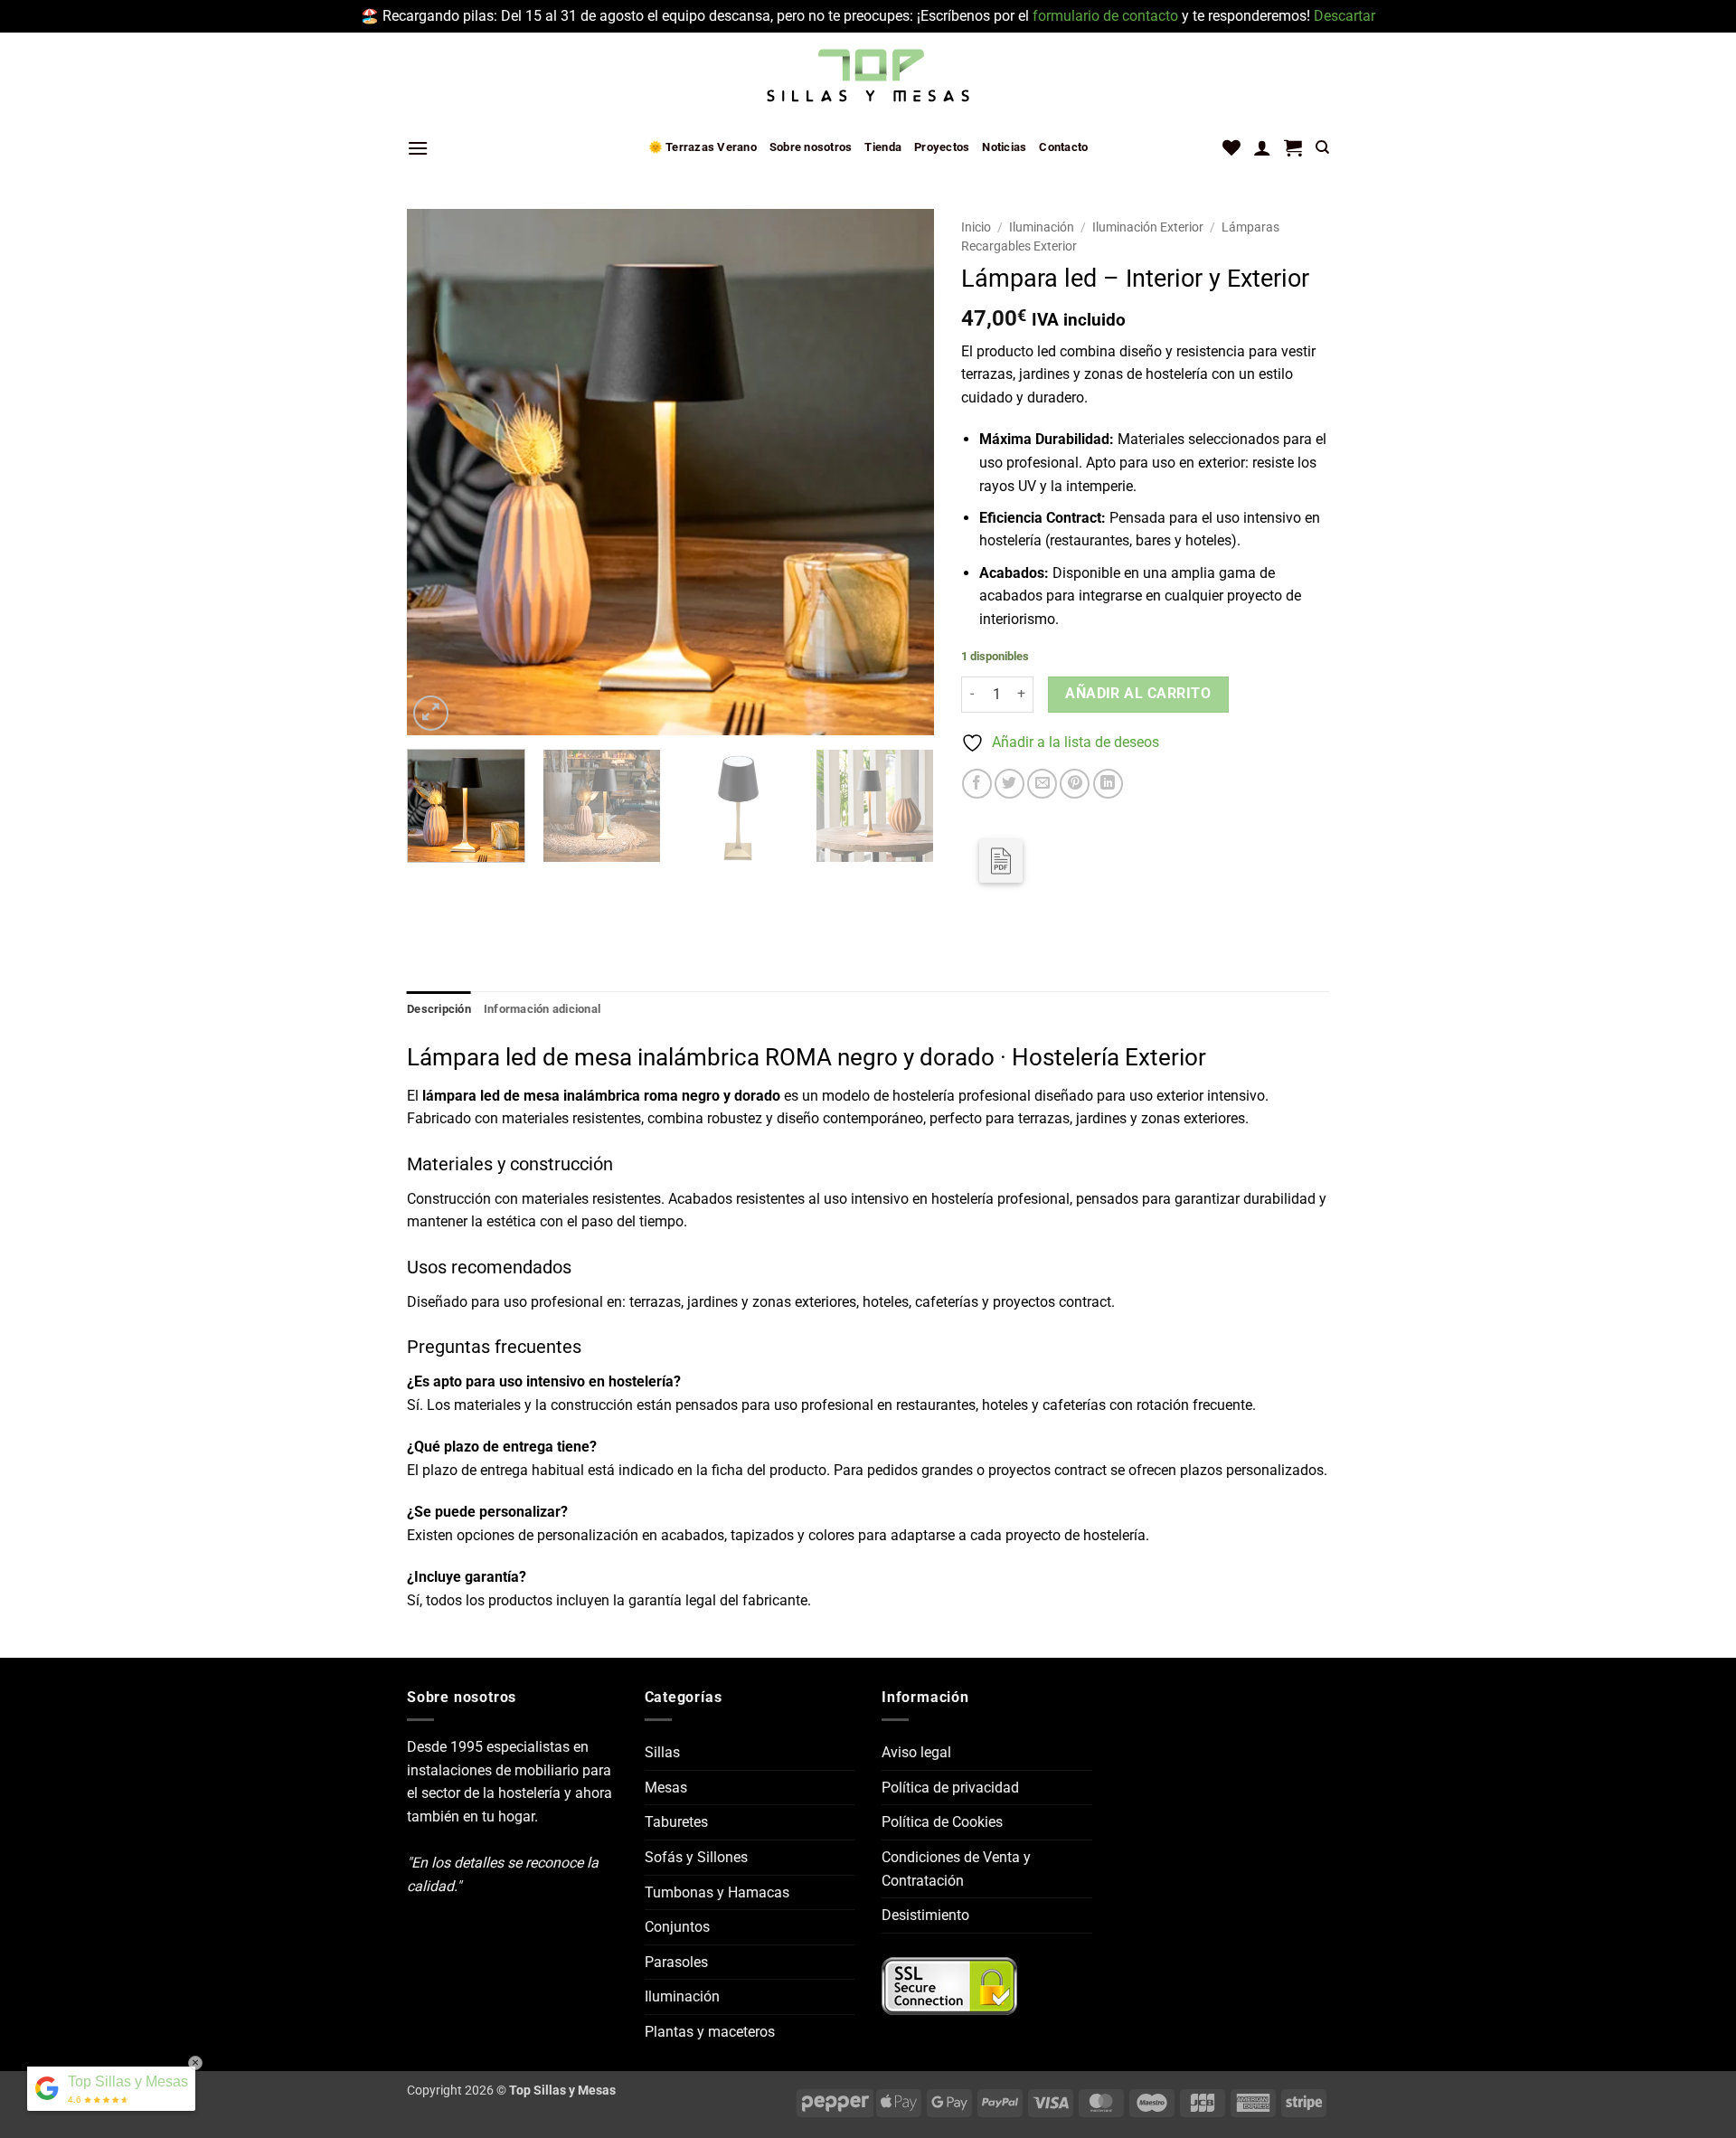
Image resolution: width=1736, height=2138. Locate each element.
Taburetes (676, 1822)
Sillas (662, 1752)
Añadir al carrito (1138, 694)
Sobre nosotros (811, 147)
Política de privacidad (950, 1788)
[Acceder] (1262, 147)
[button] (418, 148)
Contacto (1063, 147)
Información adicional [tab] (542, 1009)
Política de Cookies (942, 1822)
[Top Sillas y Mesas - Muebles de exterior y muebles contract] (868, 77)
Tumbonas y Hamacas (717, 1892)
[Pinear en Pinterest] (1075, 784)
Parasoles (676, 1962)
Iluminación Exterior (1148, 227)
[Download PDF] (1001, 861)
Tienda (883, 147)
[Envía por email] (1042, 784)
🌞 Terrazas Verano (703, 147)
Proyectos (942, 147)
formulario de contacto (1105, 16)
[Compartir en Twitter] (1010, 784)
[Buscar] (1322, 147)
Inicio (976, 227)
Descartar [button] (1344, 16)
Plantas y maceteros (710, 2032)
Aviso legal (916, 1752)
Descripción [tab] (439, 1009)
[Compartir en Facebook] (977, 784)
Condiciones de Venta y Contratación (956, 1869)
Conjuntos (677, 1927)
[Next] (901, 473)
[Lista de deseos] (1231, 147)
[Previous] (440, 473)
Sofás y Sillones (696, 1857)
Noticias (1004, 147)
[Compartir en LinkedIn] (1108, 784)
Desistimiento (925, 1915)
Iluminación (1042, 227)
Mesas (666, 1788)
